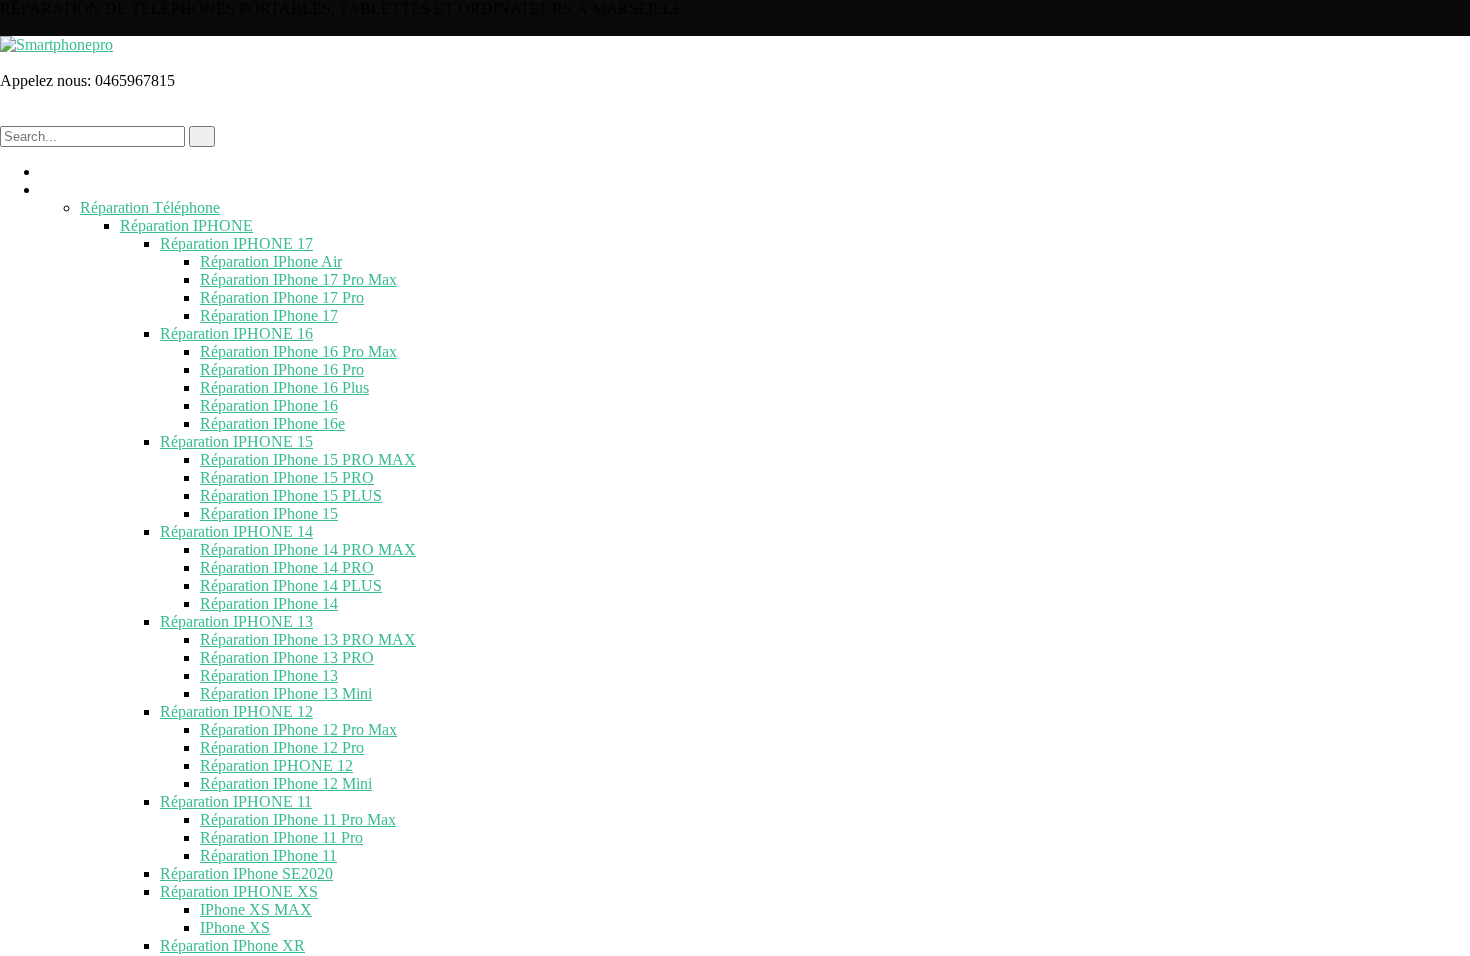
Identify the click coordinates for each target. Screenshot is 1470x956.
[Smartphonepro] (56, 44)
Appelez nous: (47, 80)
